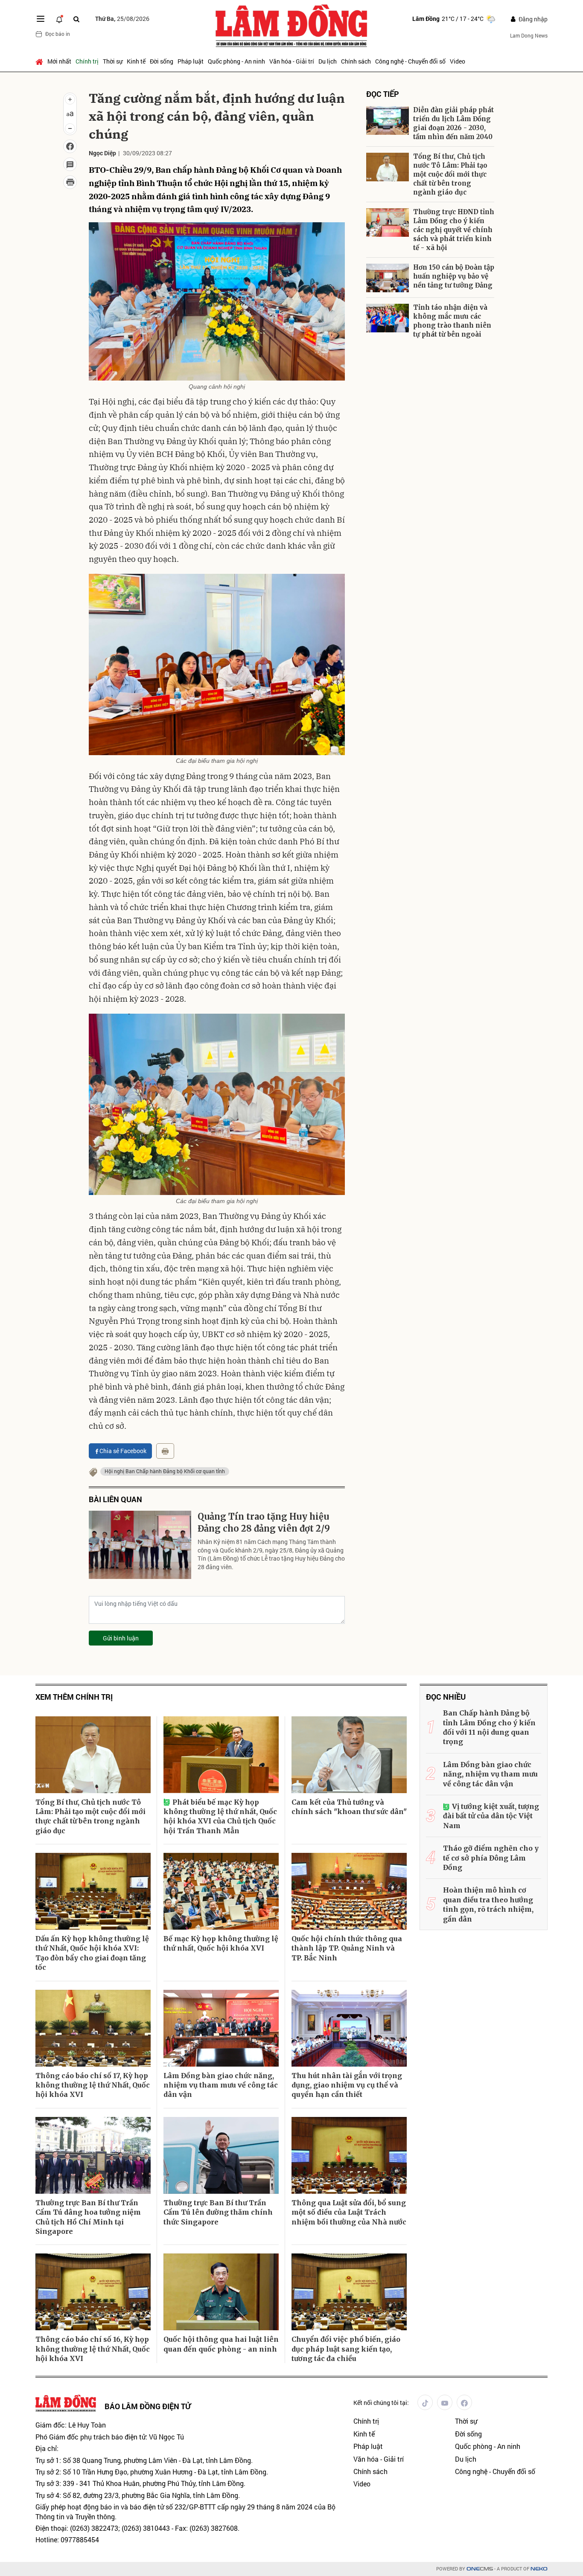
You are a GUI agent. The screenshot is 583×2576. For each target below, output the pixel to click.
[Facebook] (464, 2402)
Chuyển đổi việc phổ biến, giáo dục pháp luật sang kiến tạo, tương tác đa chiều (346, 2349)
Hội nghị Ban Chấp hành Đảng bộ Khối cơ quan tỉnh (165, 1471)
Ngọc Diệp (102, 153)
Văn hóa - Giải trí (292, 61)
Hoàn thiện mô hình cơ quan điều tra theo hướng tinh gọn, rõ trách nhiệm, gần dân (488, 1904)
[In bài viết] (70, 182)
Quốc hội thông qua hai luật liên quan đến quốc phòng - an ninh (221, 2344)
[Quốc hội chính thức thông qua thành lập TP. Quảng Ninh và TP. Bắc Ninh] (349, 1891)
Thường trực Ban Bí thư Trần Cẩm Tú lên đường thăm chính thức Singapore (218, 2212)
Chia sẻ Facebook (123, 1451)
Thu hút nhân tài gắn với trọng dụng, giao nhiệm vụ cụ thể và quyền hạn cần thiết (347, 2085)
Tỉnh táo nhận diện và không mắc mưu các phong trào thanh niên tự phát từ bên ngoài (452, 321)
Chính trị (87, 61)
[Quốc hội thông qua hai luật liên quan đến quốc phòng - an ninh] (221, 2292)
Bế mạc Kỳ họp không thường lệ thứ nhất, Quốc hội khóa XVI (221, 1943)
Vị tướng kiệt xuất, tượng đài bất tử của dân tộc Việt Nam (491, 1816)
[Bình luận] (70, 164)
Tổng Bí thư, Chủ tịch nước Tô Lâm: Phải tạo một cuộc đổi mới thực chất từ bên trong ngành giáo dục (450, 174)
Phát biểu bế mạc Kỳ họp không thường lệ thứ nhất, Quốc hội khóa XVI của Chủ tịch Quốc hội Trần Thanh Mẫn (220, 1816)
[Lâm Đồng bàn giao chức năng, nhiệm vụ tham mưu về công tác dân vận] (221, 2028)
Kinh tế (136, 61)
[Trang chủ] (40, 61)
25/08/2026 (122, 19)
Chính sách (356, 61)
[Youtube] (445, 2402)
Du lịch (328, 61)
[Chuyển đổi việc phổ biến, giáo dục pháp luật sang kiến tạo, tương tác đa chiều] (349, 2292)
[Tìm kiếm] (76, 19)
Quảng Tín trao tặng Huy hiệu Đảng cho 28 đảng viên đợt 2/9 (264, 1522)
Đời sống (162, 61)
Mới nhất (59, 61)
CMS (480, 2569)
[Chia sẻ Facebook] (70, 146)
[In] (165, 1451)
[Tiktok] (425, 2402)
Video (458, 61)
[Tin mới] (59, 19)
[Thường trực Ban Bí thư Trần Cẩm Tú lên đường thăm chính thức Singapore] (221, 2155)
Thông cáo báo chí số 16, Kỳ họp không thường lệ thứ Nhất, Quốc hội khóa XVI (93, 2349)
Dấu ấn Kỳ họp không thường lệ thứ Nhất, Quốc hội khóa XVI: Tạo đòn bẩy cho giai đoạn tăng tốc (92, 1953)
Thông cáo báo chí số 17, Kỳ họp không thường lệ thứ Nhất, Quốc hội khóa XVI (93, 2085)
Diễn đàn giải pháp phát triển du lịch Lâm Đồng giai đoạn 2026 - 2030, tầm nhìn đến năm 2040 (453, 123)
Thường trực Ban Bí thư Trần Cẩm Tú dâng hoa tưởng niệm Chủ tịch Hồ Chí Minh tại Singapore (88, 2217)
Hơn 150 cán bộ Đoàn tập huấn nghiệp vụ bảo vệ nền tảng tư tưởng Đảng (454, 276)
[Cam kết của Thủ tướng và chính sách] (349, 1755)
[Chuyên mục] (41, 19)
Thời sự (113, 61)
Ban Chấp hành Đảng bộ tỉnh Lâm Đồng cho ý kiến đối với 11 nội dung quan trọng (489, 1727)
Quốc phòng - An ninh (236, 61)
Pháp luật (191, 61)
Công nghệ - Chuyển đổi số (410, 61)
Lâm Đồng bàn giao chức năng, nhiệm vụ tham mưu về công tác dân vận (221, 2085)
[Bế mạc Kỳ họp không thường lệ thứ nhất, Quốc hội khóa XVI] (221, 1891)
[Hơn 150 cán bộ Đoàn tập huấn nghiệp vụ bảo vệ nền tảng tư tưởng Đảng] (388, 278)
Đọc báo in (58, 34)
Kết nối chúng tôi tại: (381, 2403)
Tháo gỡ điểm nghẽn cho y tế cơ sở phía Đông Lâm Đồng (491, 1858)
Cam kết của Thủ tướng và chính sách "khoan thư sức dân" (349, 1807)
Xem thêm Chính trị (74, 1697)
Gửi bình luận (121, 1638)
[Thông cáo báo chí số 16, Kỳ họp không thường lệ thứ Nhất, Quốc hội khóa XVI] (93, 2292)
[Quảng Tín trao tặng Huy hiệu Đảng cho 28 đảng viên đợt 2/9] (140, 1545)
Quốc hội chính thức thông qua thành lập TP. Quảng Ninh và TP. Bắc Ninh (347, 1948)
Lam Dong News (529, 35)
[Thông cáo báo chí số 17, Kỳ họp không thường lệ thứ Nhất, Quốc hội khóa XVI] (93, 2028)
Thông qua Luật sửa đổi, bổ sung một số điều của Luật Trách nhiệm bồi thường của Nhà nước (349, 2212)
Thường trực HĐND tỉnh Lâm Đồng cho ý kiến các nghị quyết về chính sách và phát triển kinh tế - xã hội (454, 230)
